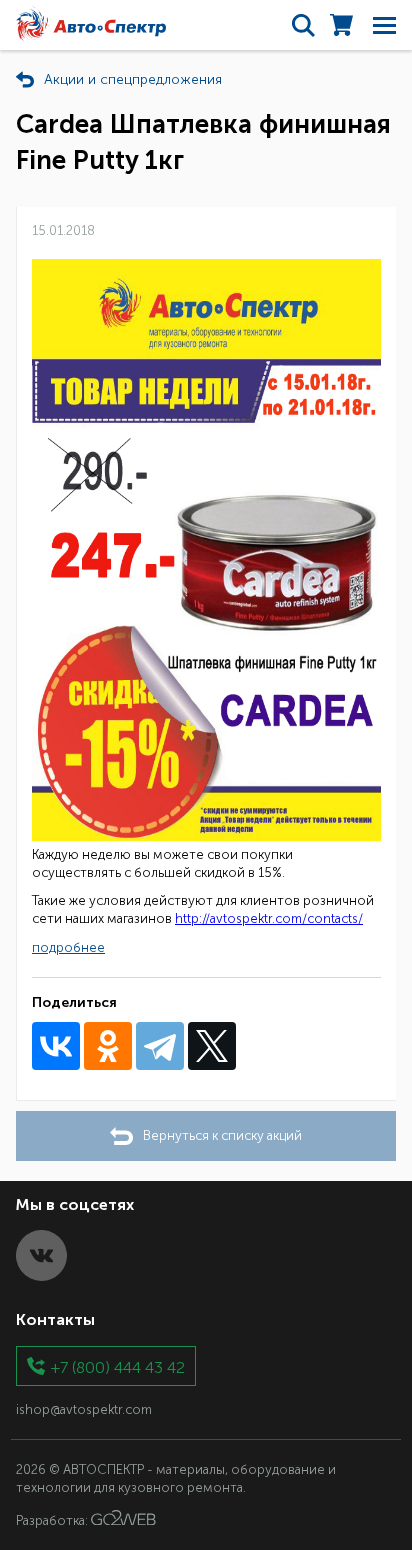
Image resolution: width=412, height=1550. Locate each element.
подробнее (68, 947)
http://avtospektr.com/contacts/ (269, 918)
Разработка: (53, 1520)
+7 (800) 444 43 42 (118, 1366)
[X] (212, 1046)
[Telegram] (160, 1046)
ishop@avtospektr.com (84, 1409)
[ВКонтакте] (56, 1046)
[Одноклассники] (108, 1046)
